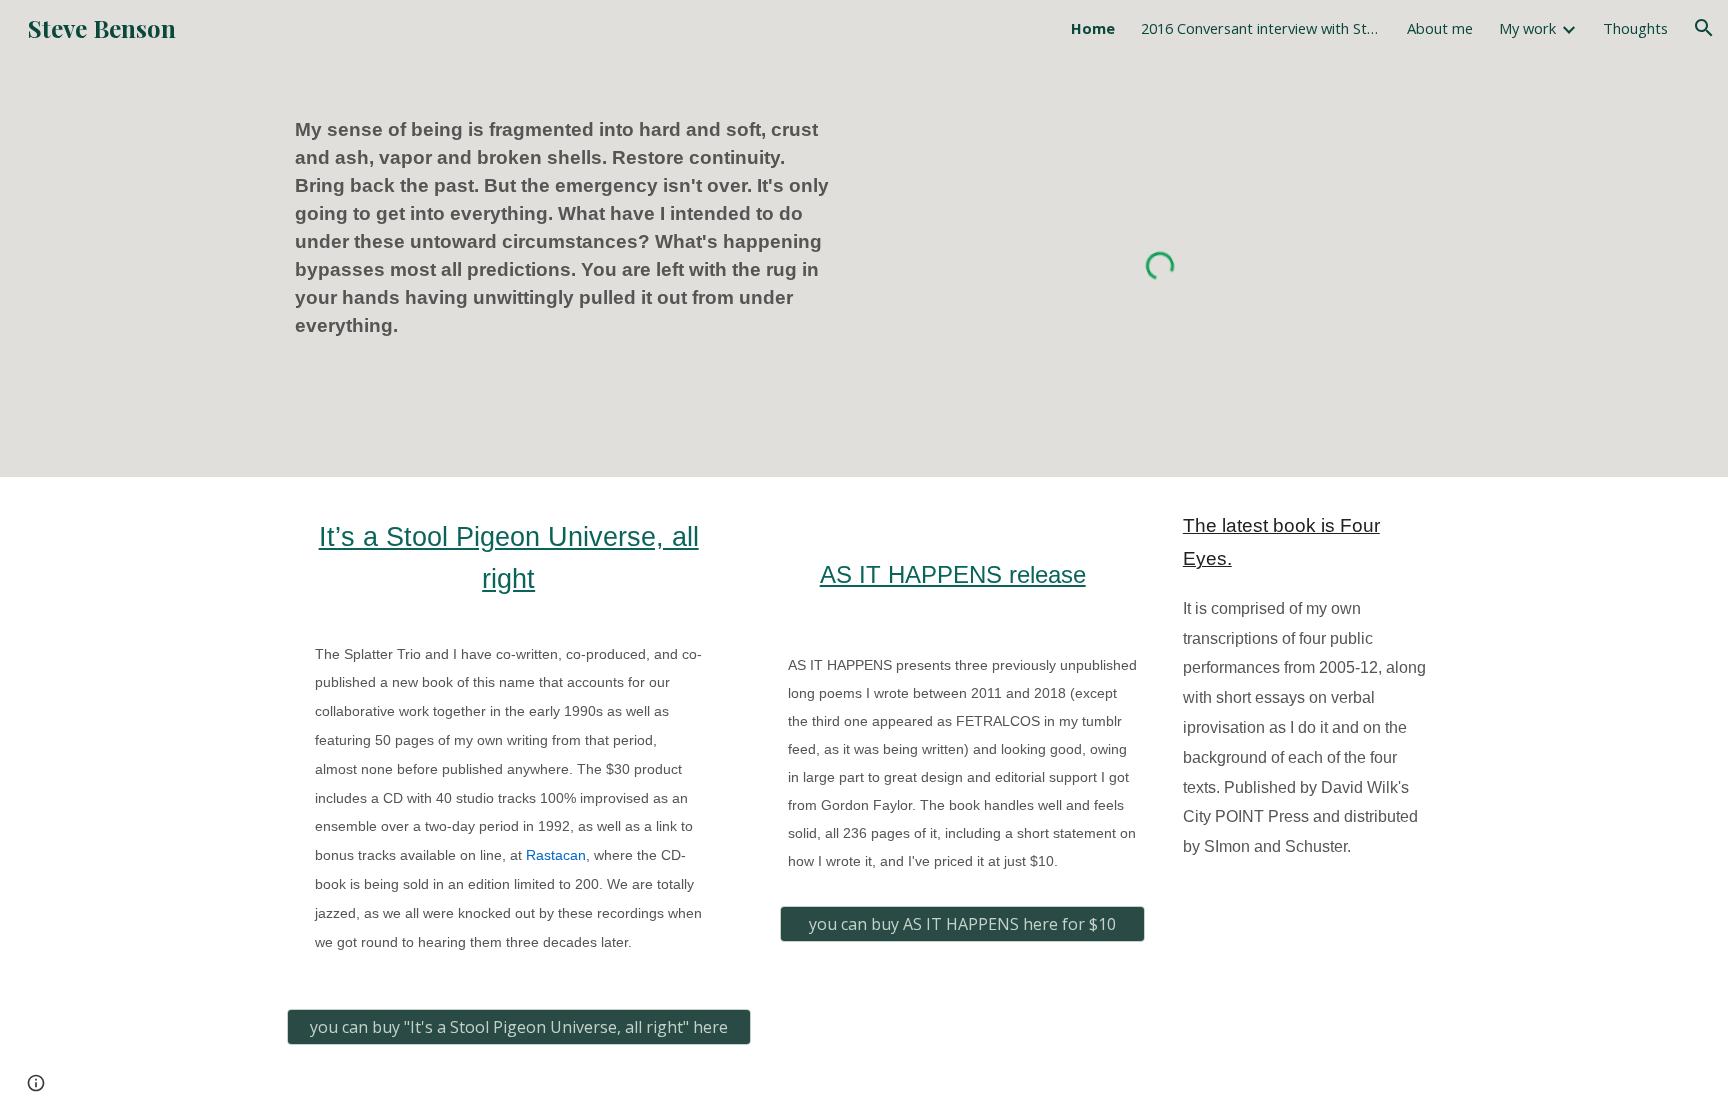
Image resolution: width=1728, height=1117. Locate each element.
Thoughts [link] (1635, 28)
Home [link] (1093, 28)
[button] (1704, 28)
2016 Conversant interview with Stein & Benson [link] (1261, 28)
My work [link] (1527, 28)
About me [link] (1440, 28)
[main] (568, 228)
